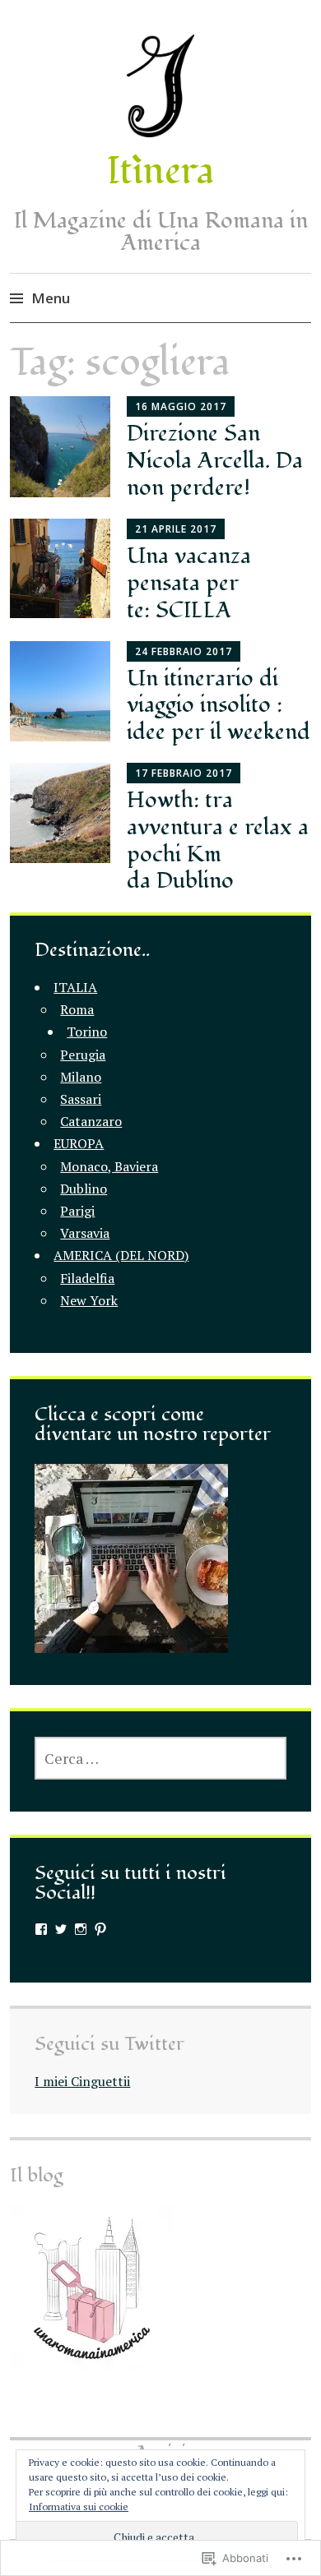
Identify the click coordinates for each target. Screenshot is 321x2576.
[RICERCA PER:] (160, 1758)
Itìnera (160, 171)
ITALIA (75, 987)
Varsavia (85, 1233)
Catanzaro (91, 1121)
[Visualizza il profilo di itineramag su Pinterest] (100, 1929)
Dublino (84, 1189)
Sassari (81, 1099)
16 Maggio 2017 (181, 406)
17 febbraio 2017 (184, 773)
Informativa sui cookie (79, 2507)
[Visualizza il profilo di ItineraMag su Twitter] (61, 1929)
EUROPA (79, 1143)
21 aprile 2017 (176, 529)
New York (89, 1300)
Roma (77, 1009)
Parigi (77, 1211)
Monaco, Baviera (109, 1166)
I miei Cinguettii (82, 2081)
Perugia (83, 1055)
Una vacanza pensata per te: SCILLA (189, 583)
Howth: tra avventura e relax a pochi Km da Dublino (218, 840)
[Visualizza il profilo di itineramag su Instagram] (81, 1929)
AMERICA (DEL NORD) (121, 1255)
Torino (87, 1032)
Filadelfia (87, 1278)
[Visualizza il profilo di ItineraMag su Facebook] (41, 1929)
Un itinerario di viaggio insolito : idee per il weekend (219, 706)
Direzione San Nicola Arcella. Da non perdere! (215, 461)
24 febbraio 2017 (184, 651)
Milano (81, 1077)
